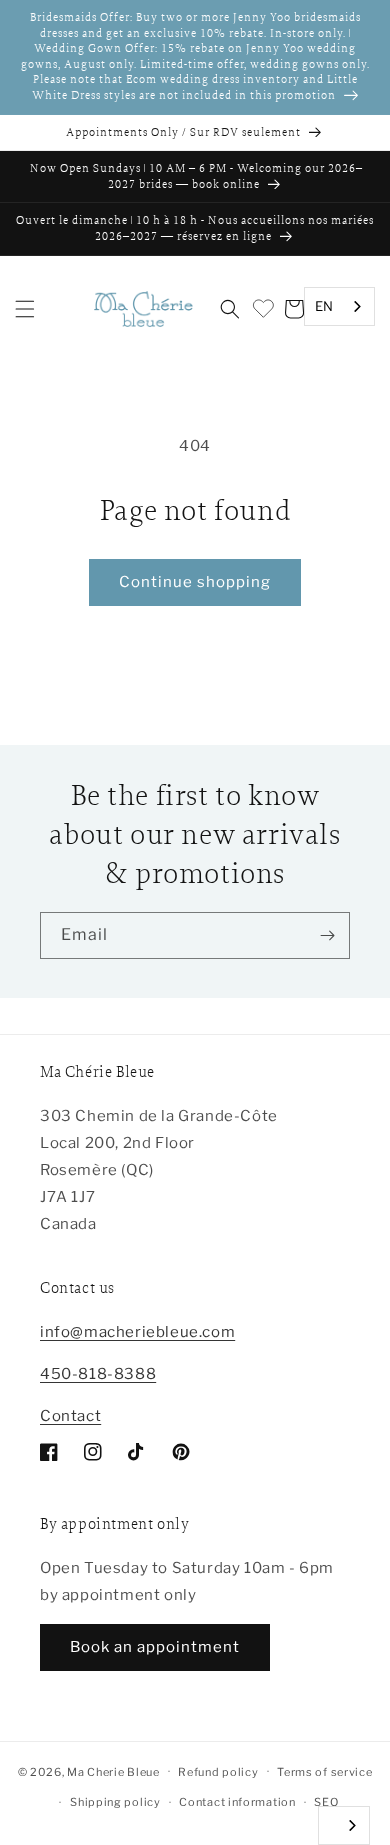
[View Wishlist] (262, 309)
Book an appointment (155, 1647)
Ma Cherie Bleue (113, 1771)
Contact (70, 1416)
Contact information (237, 1802)
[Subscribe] (327, 935)
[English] (344, 1825)
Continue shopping (195, 582)
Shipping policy (115, 1802)
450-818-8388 (98, 1374)
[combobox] (339, 306)
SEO (326, 1802)
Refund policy (218, 1772)
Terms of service (324, 1772)
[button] (25, 309)
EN (324, 306)
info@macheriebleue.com (137, 1332)
